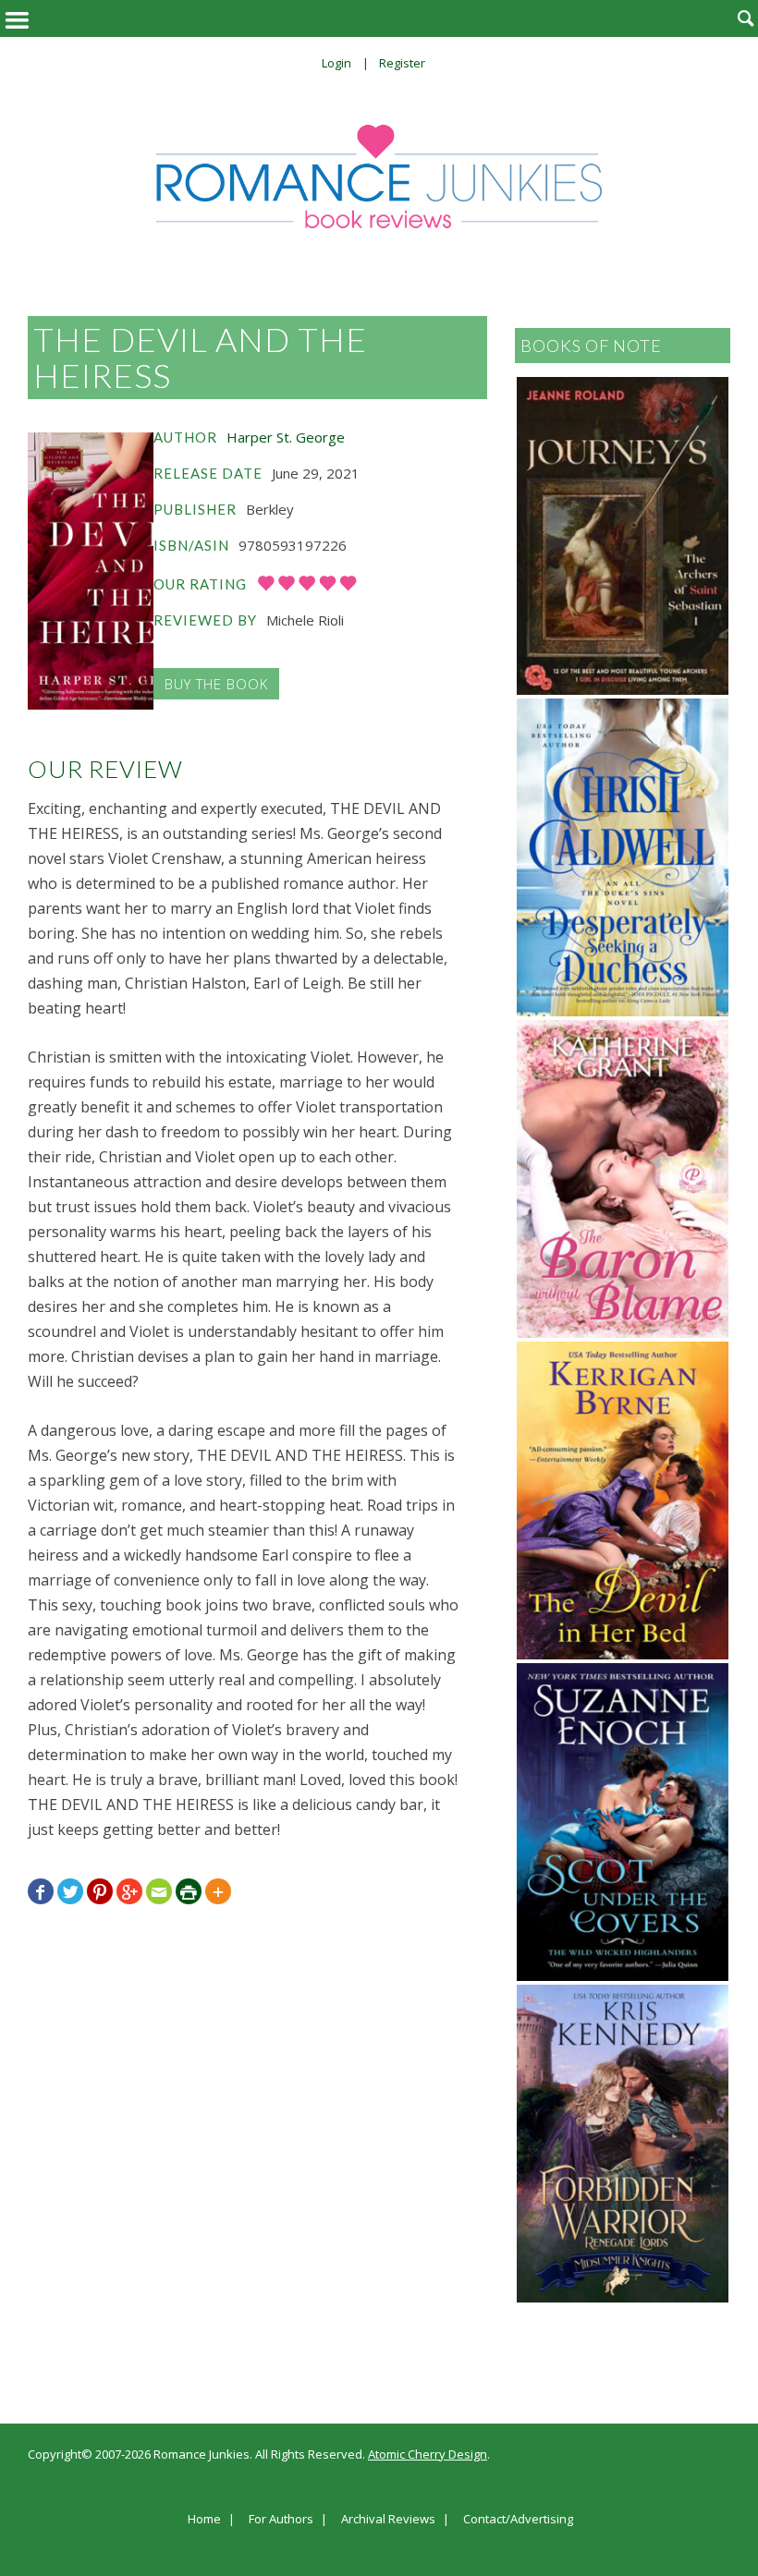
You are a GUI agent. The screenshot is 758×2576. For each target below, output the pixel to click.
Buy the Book (216, 684)
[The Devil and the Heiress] (91, 571)
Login (336, 63)
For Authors (281, 2520)
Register (402, 63)
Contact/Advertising (518, 2520)
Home (204, 2520)
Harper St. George (286, 437)
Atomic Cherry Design (428, 2454)
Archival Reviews (388, 2520)
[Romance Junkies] (379, 176)
